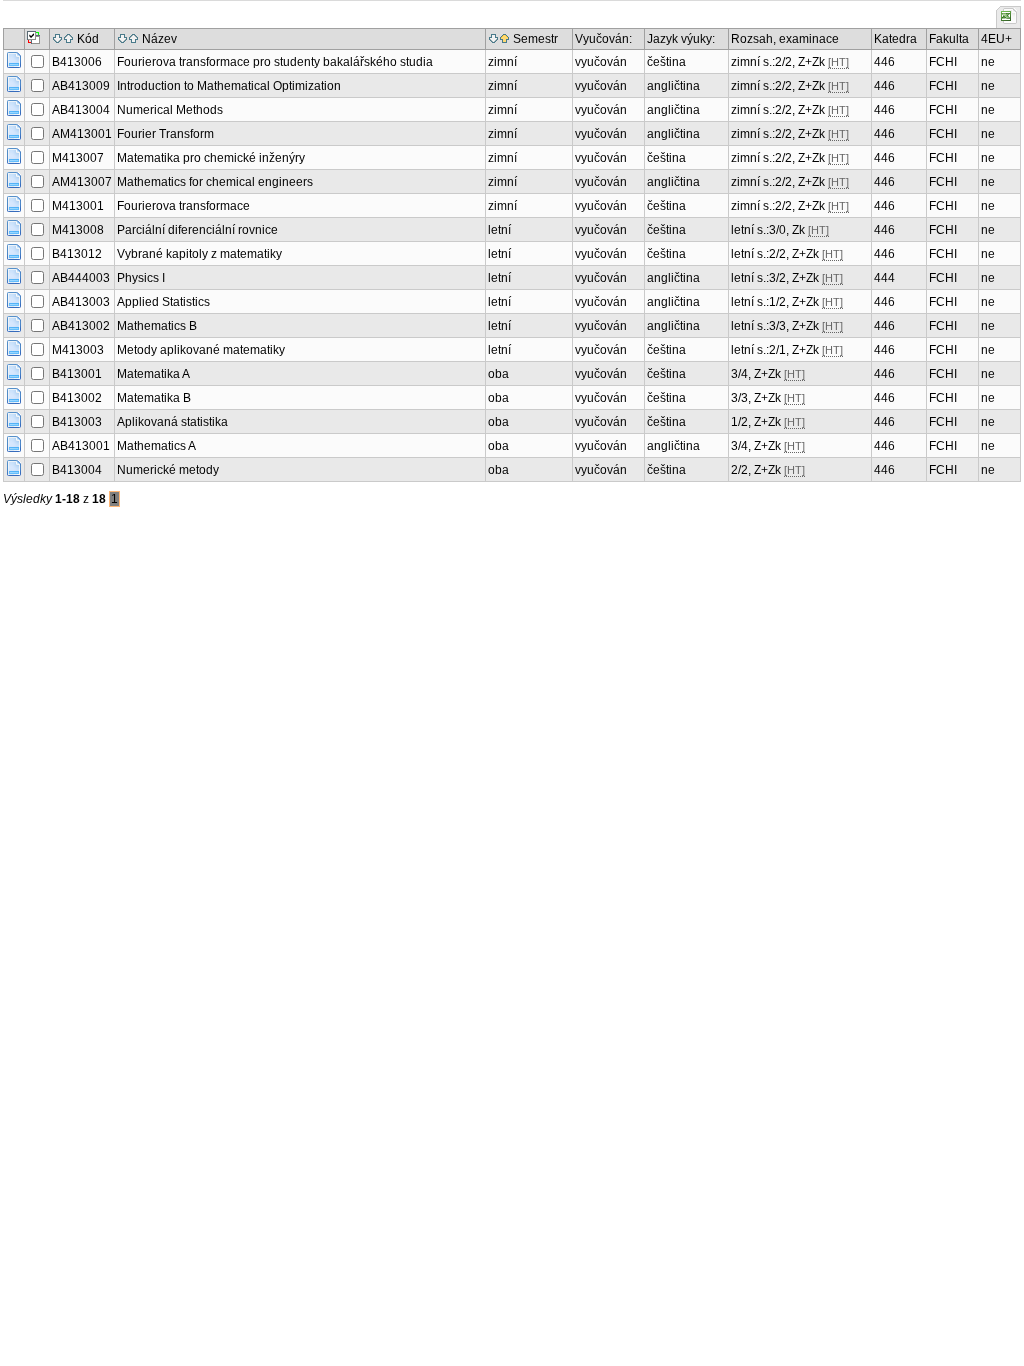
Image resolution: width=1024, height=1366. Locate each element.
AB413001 (81, 446)
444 (884, 278)
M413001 (78, 206)
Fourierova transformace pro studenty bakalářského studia (275, 62)
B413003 (77, 422)
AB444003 (81, 278)
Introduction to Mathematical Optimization (229, 86)
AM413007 (82, 182)
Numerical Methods (170, 110)
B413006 (77, 62)
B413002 (77, 398)
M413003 (78, 350)
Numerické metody (168, 470)
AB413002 (81, 326)
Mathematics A (156, 446)
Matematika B (154, 398)
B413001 (77, 374)
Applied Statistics (163, 302)
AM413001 (82, 134)
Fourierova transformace (183, 206)
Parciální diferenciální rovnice (197, 230)
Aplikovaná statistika (172, 422)
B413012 (77, 254)
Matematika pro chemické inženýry (211, 158)
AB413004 (81, 110)
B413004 (77, 470)
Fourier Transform (165, 134)
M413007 (78, 158)
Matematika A (153, 374)
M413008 (78, 230)
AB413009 (81, 86)
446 (884, 62)
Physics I (141, 278)
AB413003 (81, 302)
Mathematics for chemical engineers (215, 182)
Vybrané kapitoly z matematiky (199, 254)
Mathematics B (157, 326)
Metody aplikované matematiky (201, 350)
